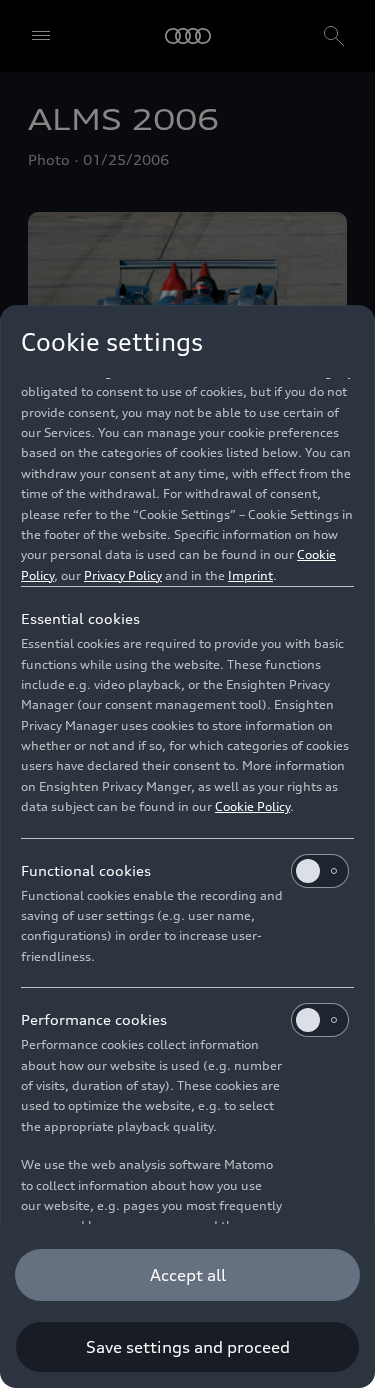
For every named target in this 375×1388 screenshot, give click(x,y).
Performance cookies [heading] (94, 1019)
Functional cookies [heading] (86, 870)
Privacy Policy (123, 575)
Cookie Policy (252, 806)
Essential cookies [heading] (80, 618)
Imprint (250, 575)
